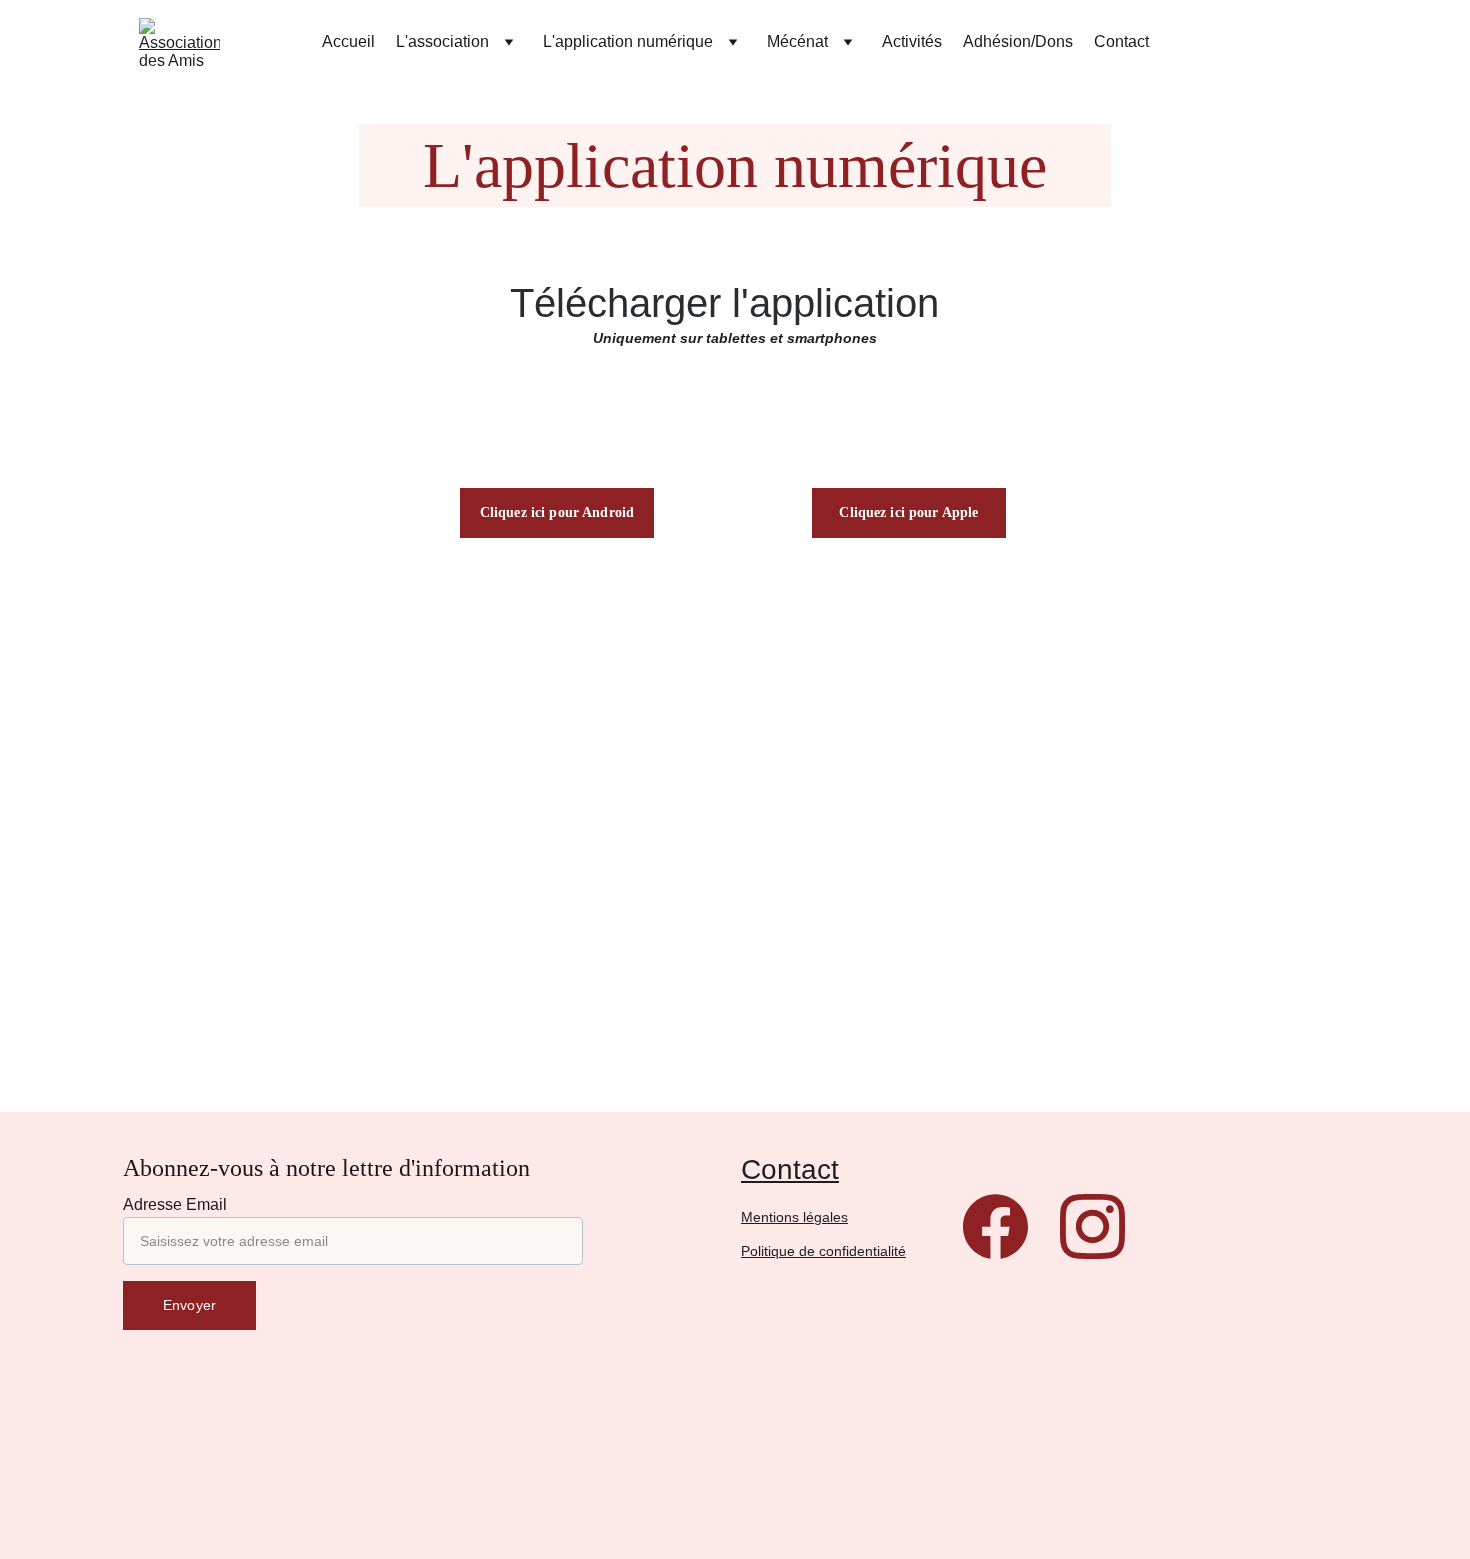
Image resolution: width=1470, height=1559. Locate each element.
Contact (1121, 41)
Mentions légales (794, 1217)
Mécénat (797, 41)
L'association (442, 41)
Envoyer (189, 1305)
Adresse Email (175, 1204)
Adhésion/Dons (1018, 41)
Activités (912, 41)
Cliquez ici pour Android (557, 512)
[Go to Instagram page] (1092, 1226)
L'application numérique (628, 41)
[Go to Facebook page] (995, 1226)
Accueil (348, 41)
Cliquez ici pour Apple (908, 512)
